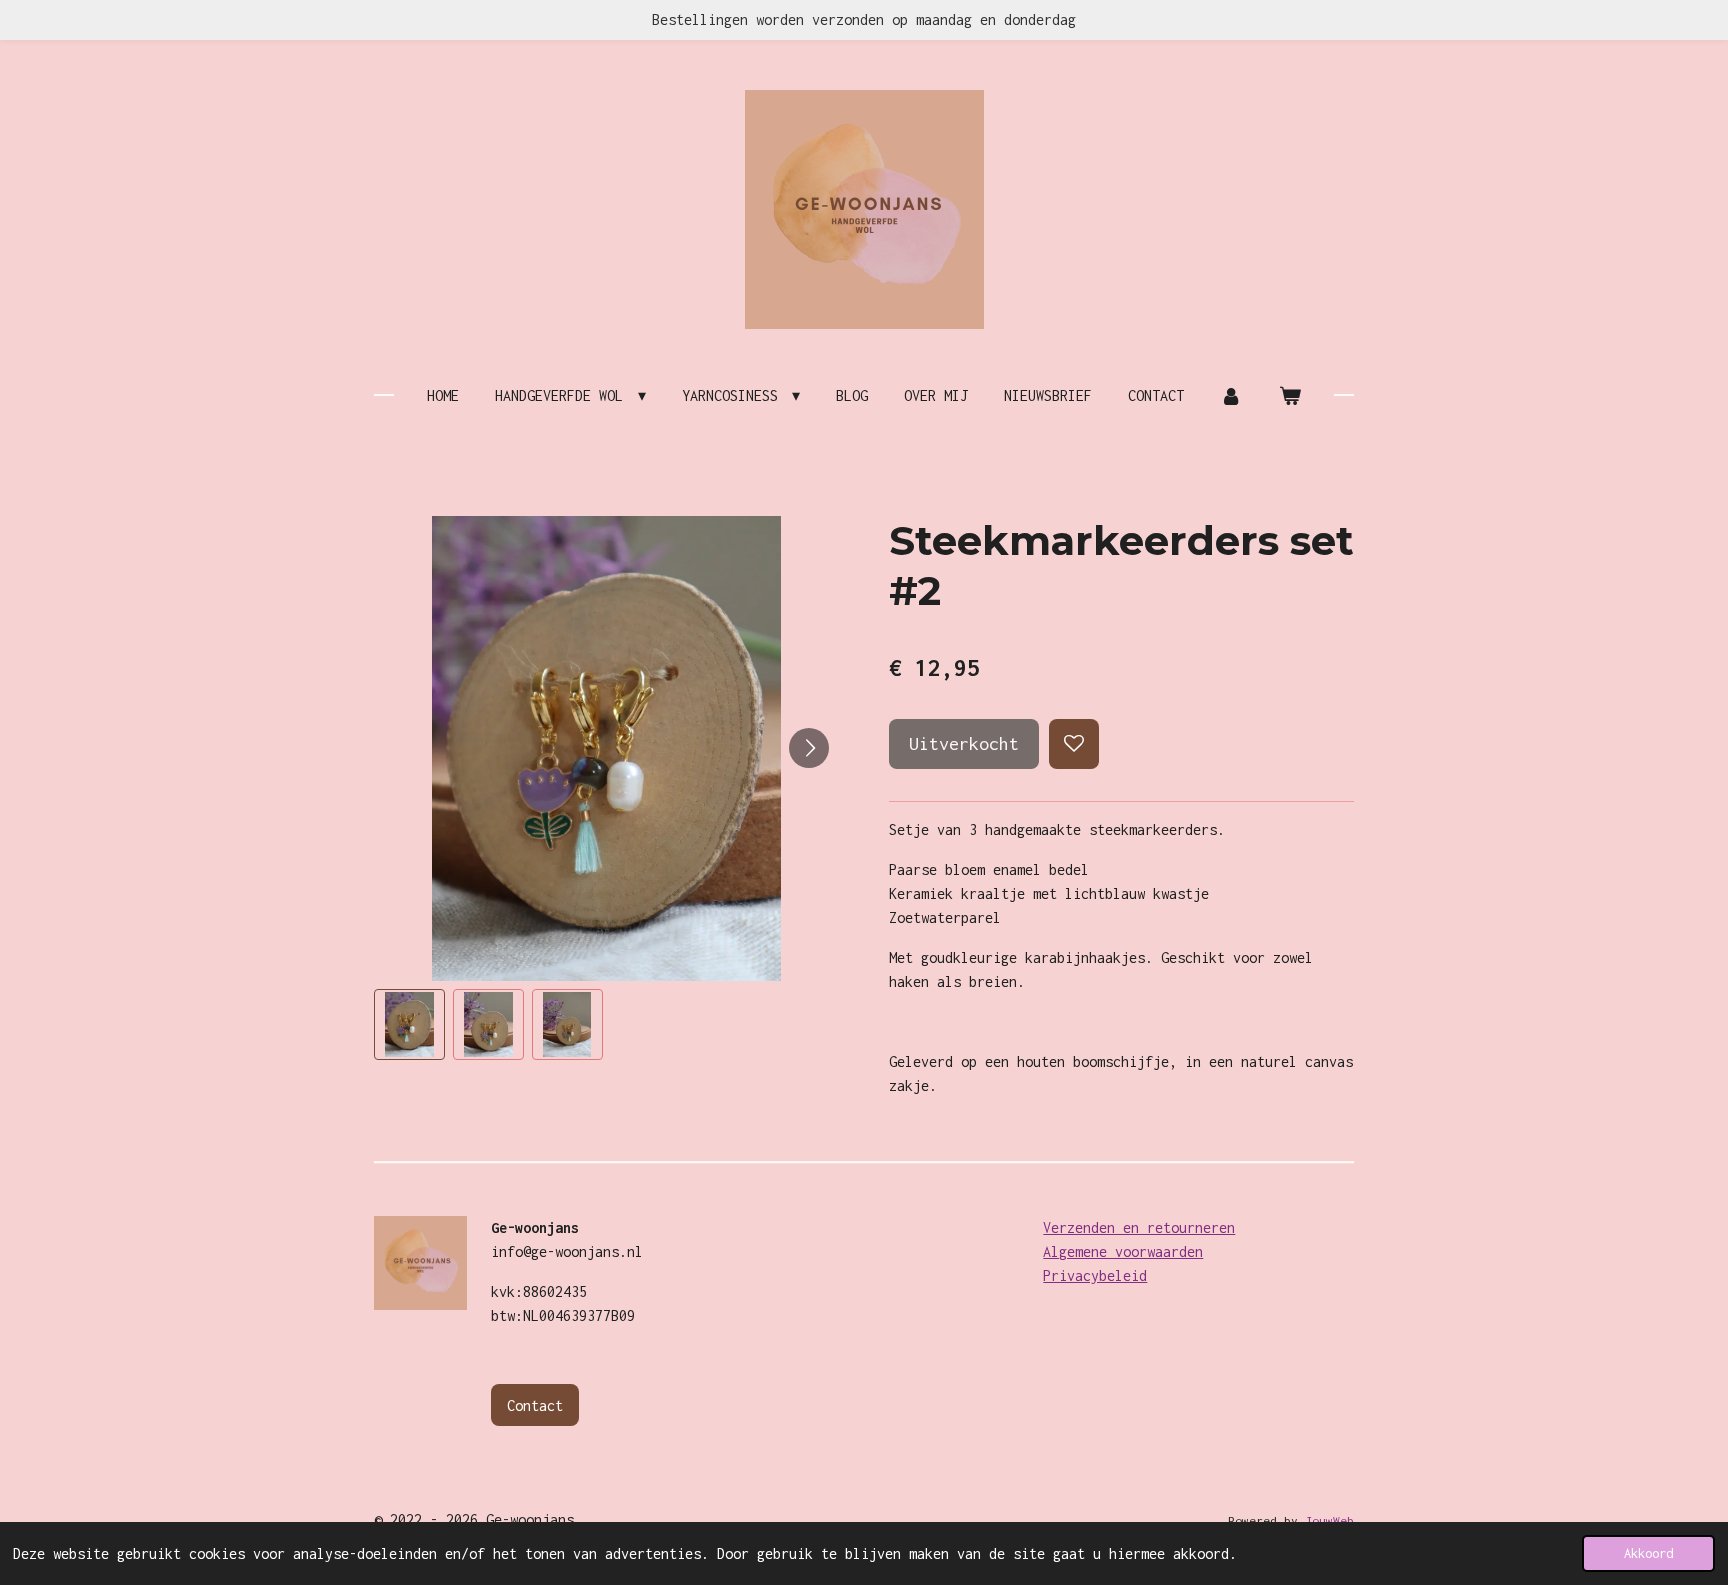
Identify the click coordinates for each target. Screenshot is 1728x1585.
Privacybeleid (1095, 1275)
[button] (409, 1024)
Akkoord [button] (1648, 1553)
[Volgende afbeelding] (809, 748)
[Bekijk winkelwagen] (1289, 396)
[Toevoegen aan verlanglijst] (1074, 744)
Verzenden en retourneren (1139, 1227)
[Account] (1231, 396)
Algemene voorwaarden (1123, 1251)
